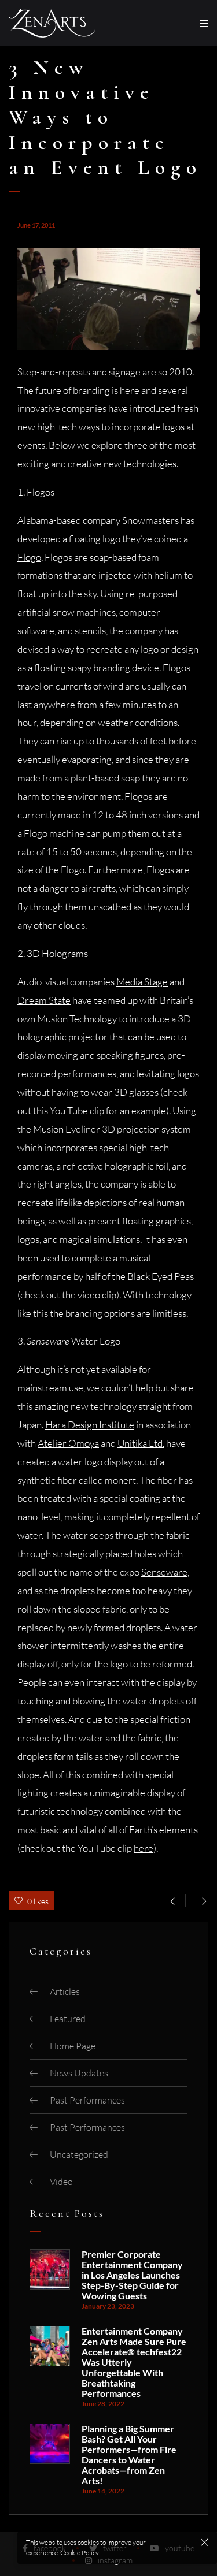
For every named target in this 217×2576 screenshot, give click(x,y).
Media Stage (142, 982)
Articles (65, 1991)
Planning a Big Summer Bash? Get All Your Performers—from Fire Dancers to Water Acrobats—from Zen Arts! (129, 2455)
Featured (68, 2019)
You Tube (69, 1110)
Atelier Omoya (68, 1443)
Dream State (44, 1000)
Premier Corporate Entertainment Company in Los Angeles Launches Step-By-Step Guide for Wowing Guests (132, 2275)
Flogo (29, 557)
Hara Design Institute (90, 1425)
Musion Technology (77, 1019)
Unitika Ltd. (141, 1443)
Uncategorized (79, 2154)
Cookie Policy (80, 2553)
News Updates (79, 2073)
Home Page (73, 2046)
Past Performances (87, 2100)
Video (61, 2182)
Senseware (164, 1572)
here (144, 1848)
